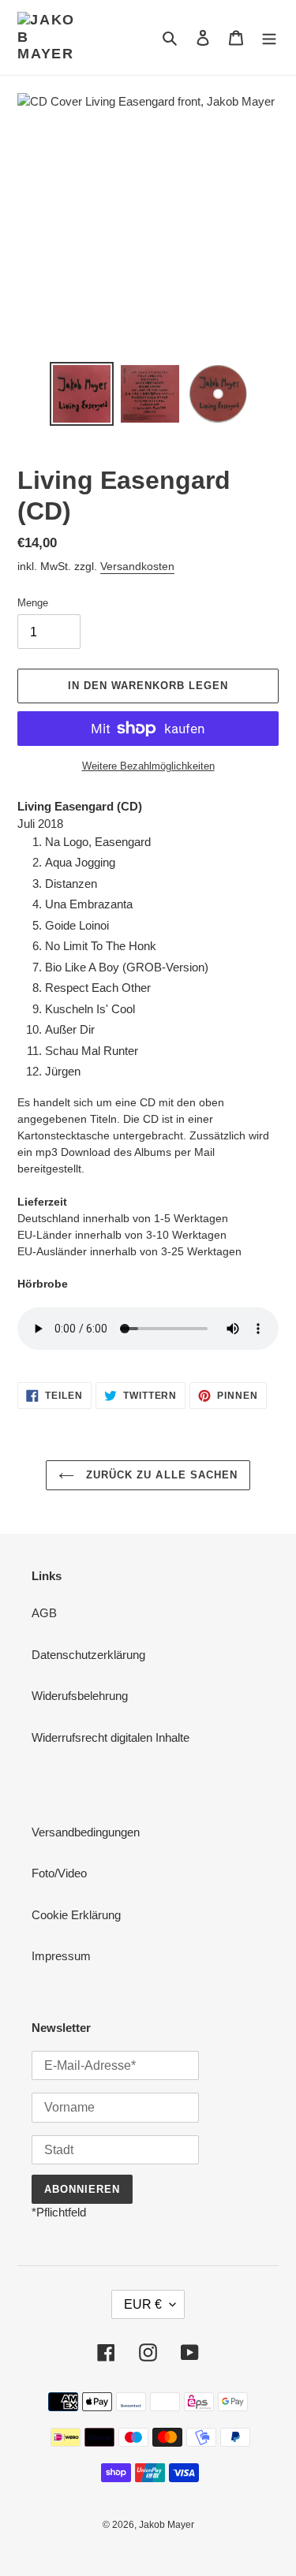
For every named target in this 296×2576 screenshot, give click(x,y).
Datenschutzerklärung (88, 1655)
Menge (33, 603)
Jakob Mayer (167, 2525)
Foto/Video (59, 1873)
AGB (44, 1613)
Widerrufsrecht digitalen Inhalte (111, 1737)
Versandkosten (137, 566)
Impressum (61, 1956)
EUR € (143, 2304)
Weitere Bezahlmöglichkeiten (148, 766)
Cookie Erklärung (76, 1915)
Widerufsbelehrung (80, 1696)
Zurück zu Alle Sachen (160, 1475)
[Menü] (269, 37)
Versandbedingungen (86, 1832)
